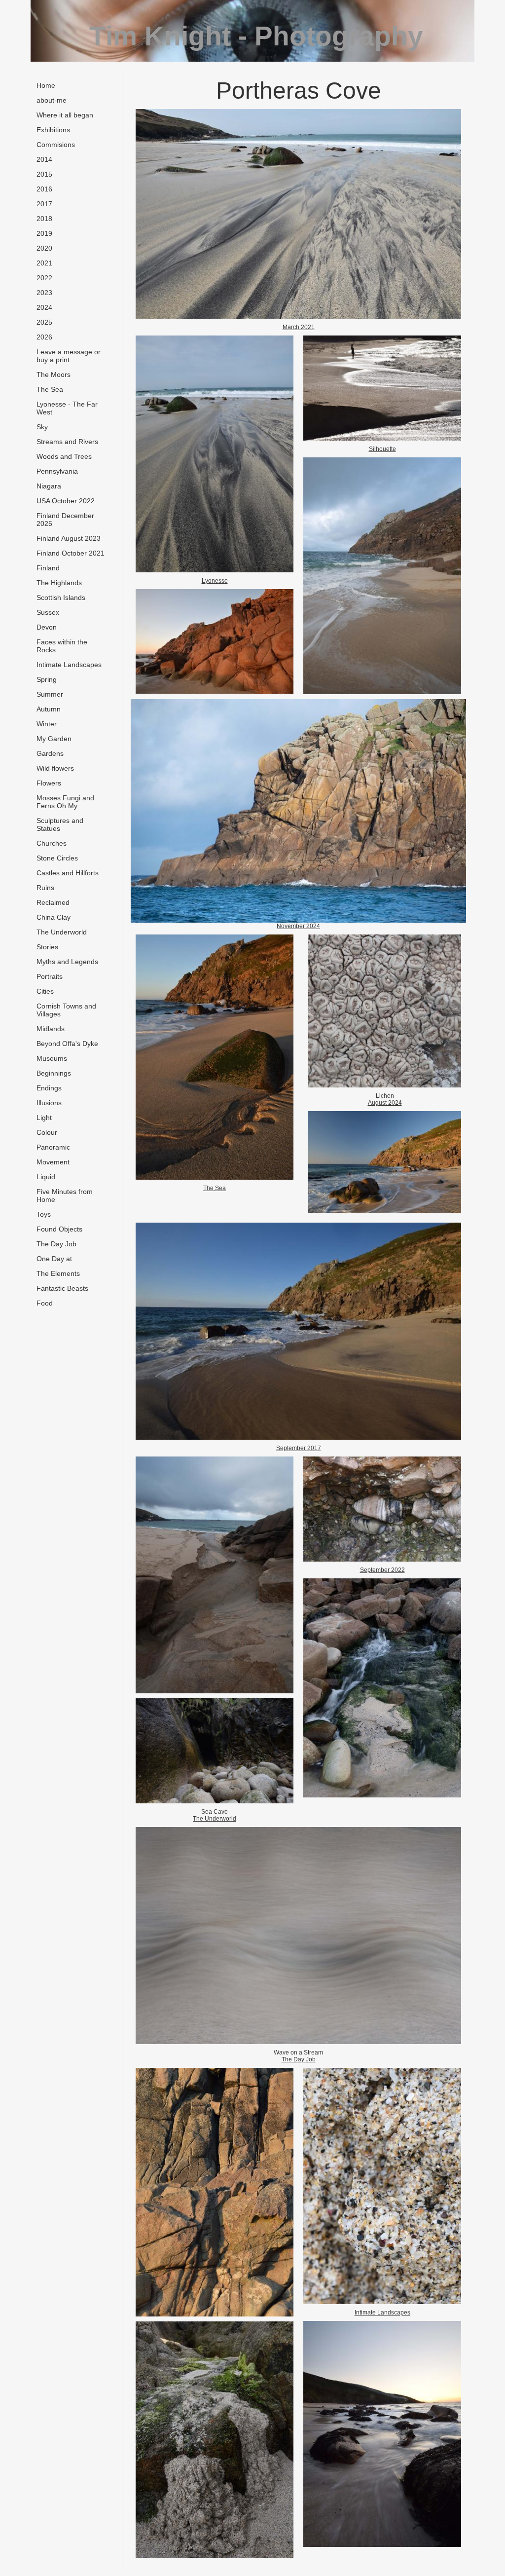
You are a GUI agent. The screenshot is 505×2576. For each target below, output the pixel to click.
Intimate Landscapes (69, 665)
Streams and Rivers (67, 442)
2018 (44, 219)
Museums (52, 1058)
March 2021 (299, 327)
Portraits (50, 976)
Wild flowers (55, 768)
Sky (42, 427)
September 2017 (299, 1448)
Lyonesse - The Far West (67, 408)
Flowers (49, 783)
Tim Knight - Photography (256, 36)
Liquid (46, 1177)
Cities (45, 991)
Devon (47, 627)
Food (45, 1303)
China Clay (54, 917)
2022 (44, 278)
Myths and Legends (67, 962)
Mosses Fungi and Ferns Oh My (65, 802)
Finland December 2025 (65, 520)
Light (44, 1118)
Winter (47, 724)
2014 (44, 159)
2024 (44, 307)
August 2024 (385, 1103)
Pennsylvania (57, 471)
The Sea (50, 389)
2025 (44, 322)
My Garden (54, 739)
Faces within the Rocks (62, 646)
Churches (52, 843)
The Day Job (56, 1244)
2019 (44, 233)
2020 (44, 248)
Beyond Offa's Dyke (67, 1044)
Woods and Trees (64, 456)
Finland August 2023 (69, 538)
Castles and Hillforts (68, 873)
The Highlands (59, 583)
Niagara (49, 486)
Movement (53, 1162)
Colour (47, 1132)
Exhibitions (53, 130)
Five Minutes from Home (65, 1195)
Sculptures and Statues (60, 824)
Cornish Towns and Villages (66, 1010)
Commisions (56, 145)
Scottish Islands (61, 597)
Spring (47, 679)
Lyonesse (215, 581)
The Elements (58, 1273)
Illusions (49, 1103)
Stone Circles (57, 858)
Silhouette (382, 449)
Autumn (49, 709)
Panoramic (53, 1147)
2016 (44, 189)
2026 (44, 337)
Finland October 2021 (71, 553)
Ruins (45, 888)
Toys (44, 1214)
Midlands (51, 1029)
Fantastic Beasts (62, 1288)
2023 (44, 293)
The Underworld (62, 932)
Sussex (48, 612)
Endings (49, 1088)
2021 (44, 263)
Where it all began (65, 115)
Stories (47, 947)
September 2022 (382, 1570)
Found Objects (59, 1229)
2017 (44, 204)
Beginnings (54, 1073)
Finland (48, 568)
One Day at (54, 1259)
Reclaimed (53, 902)
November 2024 (298, 926)
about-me (52, 100)
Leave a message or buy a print (69, 356)
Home (46, 85)
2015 (44, 174)
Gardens (50, 753)
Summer (50, 694)
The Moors (54, 374)
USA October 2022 (66, 501)
